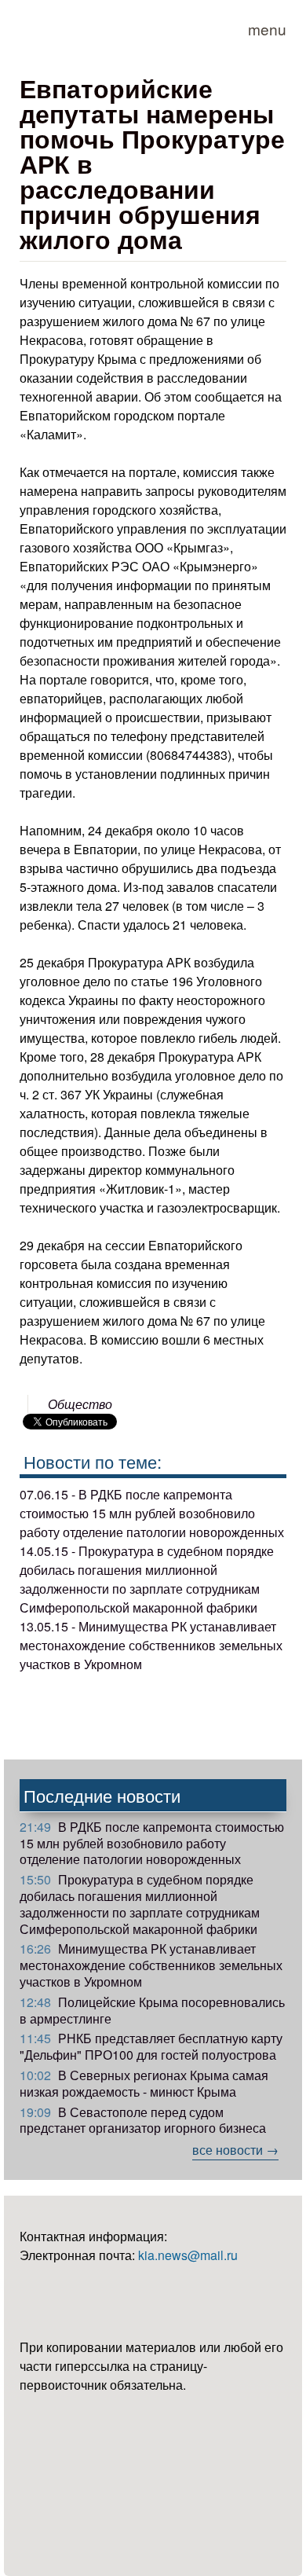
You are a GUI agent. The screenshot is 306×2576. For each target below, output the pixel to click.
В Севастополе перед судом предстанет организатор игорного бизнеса (143, 2120)
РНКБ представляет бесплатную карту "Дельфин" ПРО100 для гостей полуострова (151, 2046)
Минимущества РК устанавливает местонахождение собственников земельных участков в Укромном (151, 1965)
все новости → (235, 2150)
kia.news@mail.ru (188, 2255)
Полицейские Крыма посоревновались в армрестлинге (152, 2010)
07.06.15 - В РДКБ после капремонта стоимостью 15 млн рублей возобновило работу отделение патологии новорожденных (152, 1513)
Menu (267, 29)
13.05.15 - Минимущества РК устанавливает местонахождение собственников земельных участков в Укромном (151, 1645)
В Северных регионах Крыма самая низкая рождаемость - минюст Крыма (144, 2083)
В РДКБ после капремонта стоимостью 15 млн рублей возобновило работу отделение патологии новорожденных (152, 1843)
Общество (80, 1404)
